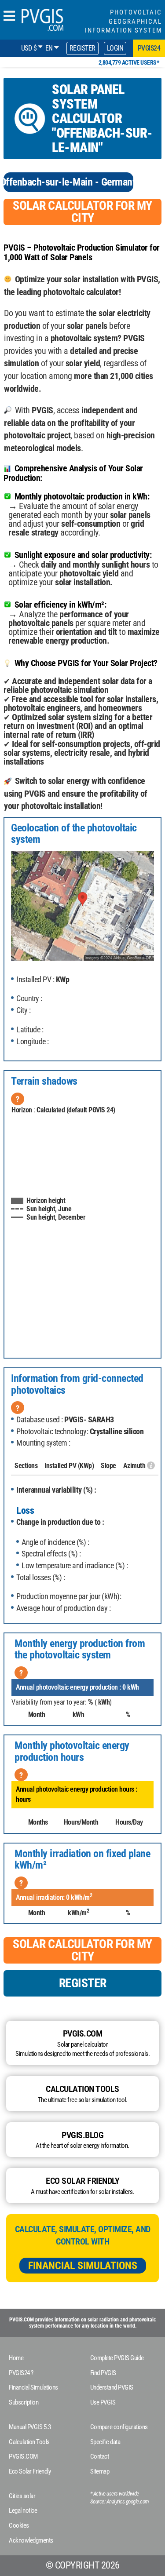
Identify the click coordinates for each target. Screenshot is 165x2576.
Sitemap (100, 2471)
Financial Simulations (83, 2266)
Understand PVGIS (112, 2387)
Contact (100, 2456)
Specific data (105, 2442)
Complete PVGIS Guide (117, 2358)
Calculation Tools (29, 2442)
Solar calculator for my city (82, 212)
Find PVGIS (103, 2373)
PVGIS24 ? (21, 2373)
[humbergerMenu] (9, 16)
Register (82, 48)
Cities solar (22, 2496)
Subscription (24, 2402)
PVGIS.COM (23, 2456)
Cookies (19, 2525)
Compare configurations (119, 2427)
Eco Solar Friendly (30, 2471)
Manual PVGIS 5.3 (30, 2427)
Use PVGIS (103, 2402)
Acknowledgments (31, 2540)
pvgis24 (149, 48)
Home (16, 2358)
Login (115, 48)
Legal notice (23, 2510)
